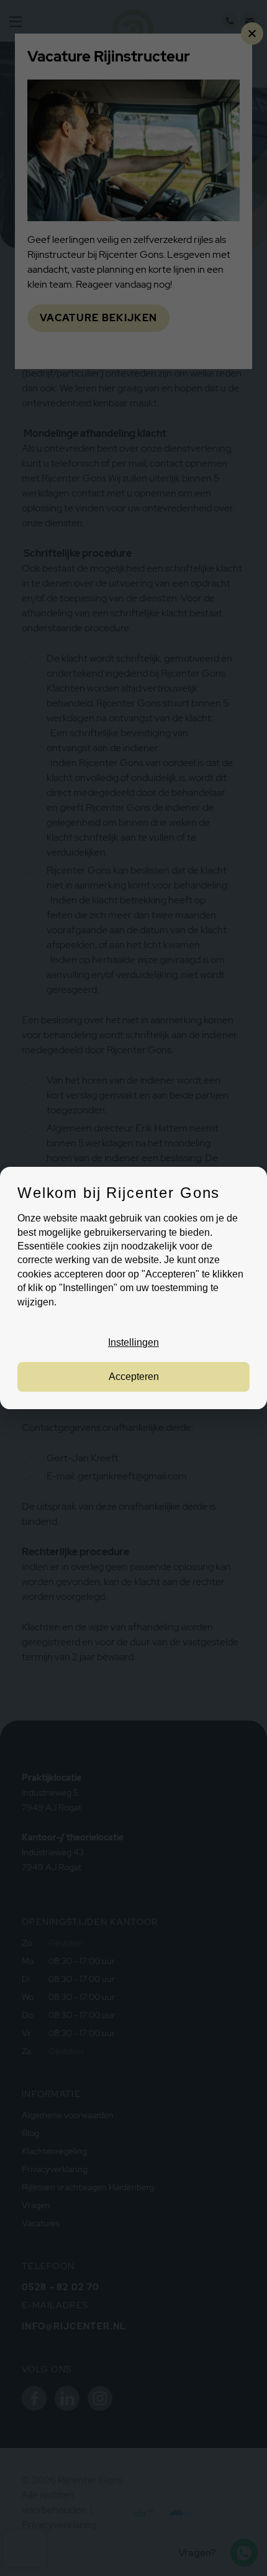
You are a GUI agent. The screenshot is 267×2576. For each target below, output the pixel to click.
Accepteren (134, 1377)
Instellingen (133, 1343)
